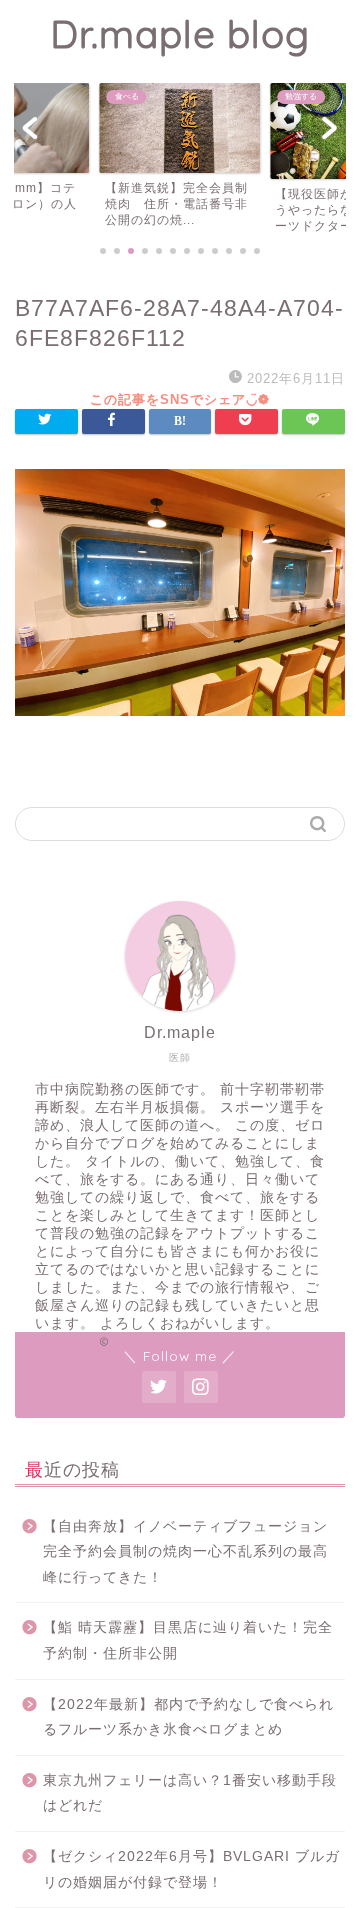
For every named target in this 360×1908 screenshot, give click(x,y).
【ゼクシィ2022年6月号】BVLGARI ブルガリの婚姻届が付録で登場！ (191, 1869)
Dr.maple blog (180, 34)
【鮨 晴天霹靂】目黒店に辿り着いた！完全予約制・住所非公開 (188, 1640)
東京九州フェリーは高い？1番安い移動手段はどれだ (190, 1793)
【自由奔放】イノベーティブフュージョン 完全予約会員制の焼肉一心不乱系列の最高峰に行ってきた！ (192, 1552)
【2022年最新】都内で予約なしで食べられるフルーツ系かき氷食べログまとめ (188, 1717)
